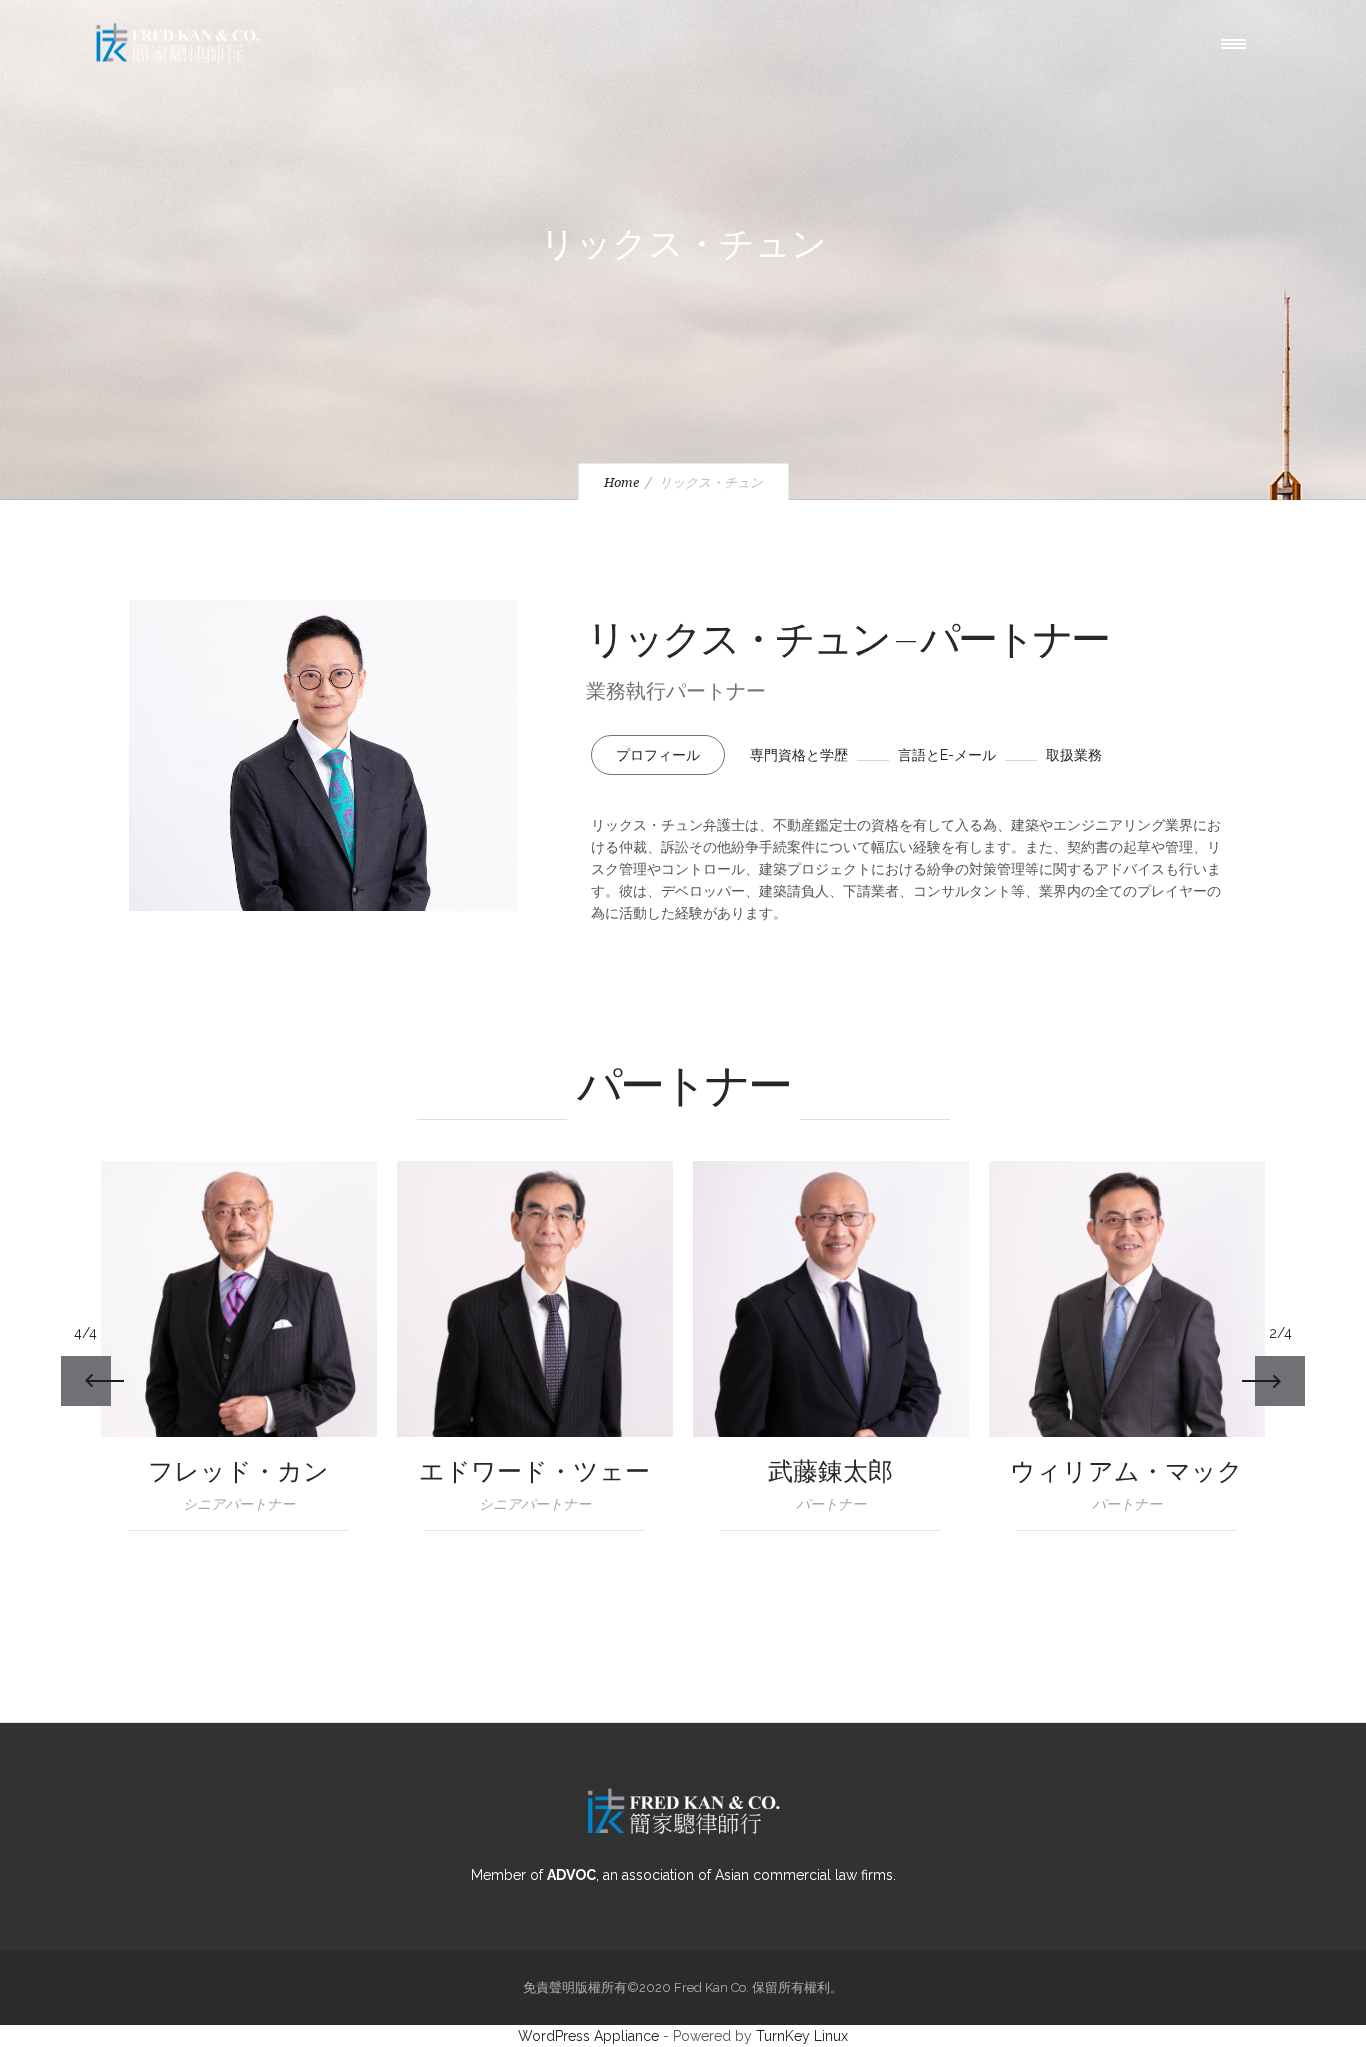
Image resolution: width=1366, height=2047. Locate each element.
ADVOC (571, 1875)
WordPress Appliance (588, 2036)
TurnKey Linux (802, 2036)
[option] (239, 1356)
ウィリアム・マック (1126, 1472)
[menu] (1238, 43)
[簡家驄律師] (239, 1299)
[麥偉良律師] (1127, 1299)
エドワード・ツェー (534, 1472)
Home (621, 482)
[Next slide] (1280, 1381)
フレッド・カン (238, 1472)
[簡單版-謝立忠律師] (535, 1299)
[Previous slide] (86, 1381)
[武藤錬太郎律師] (831, 1299)
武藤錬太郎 (830, 1472)
